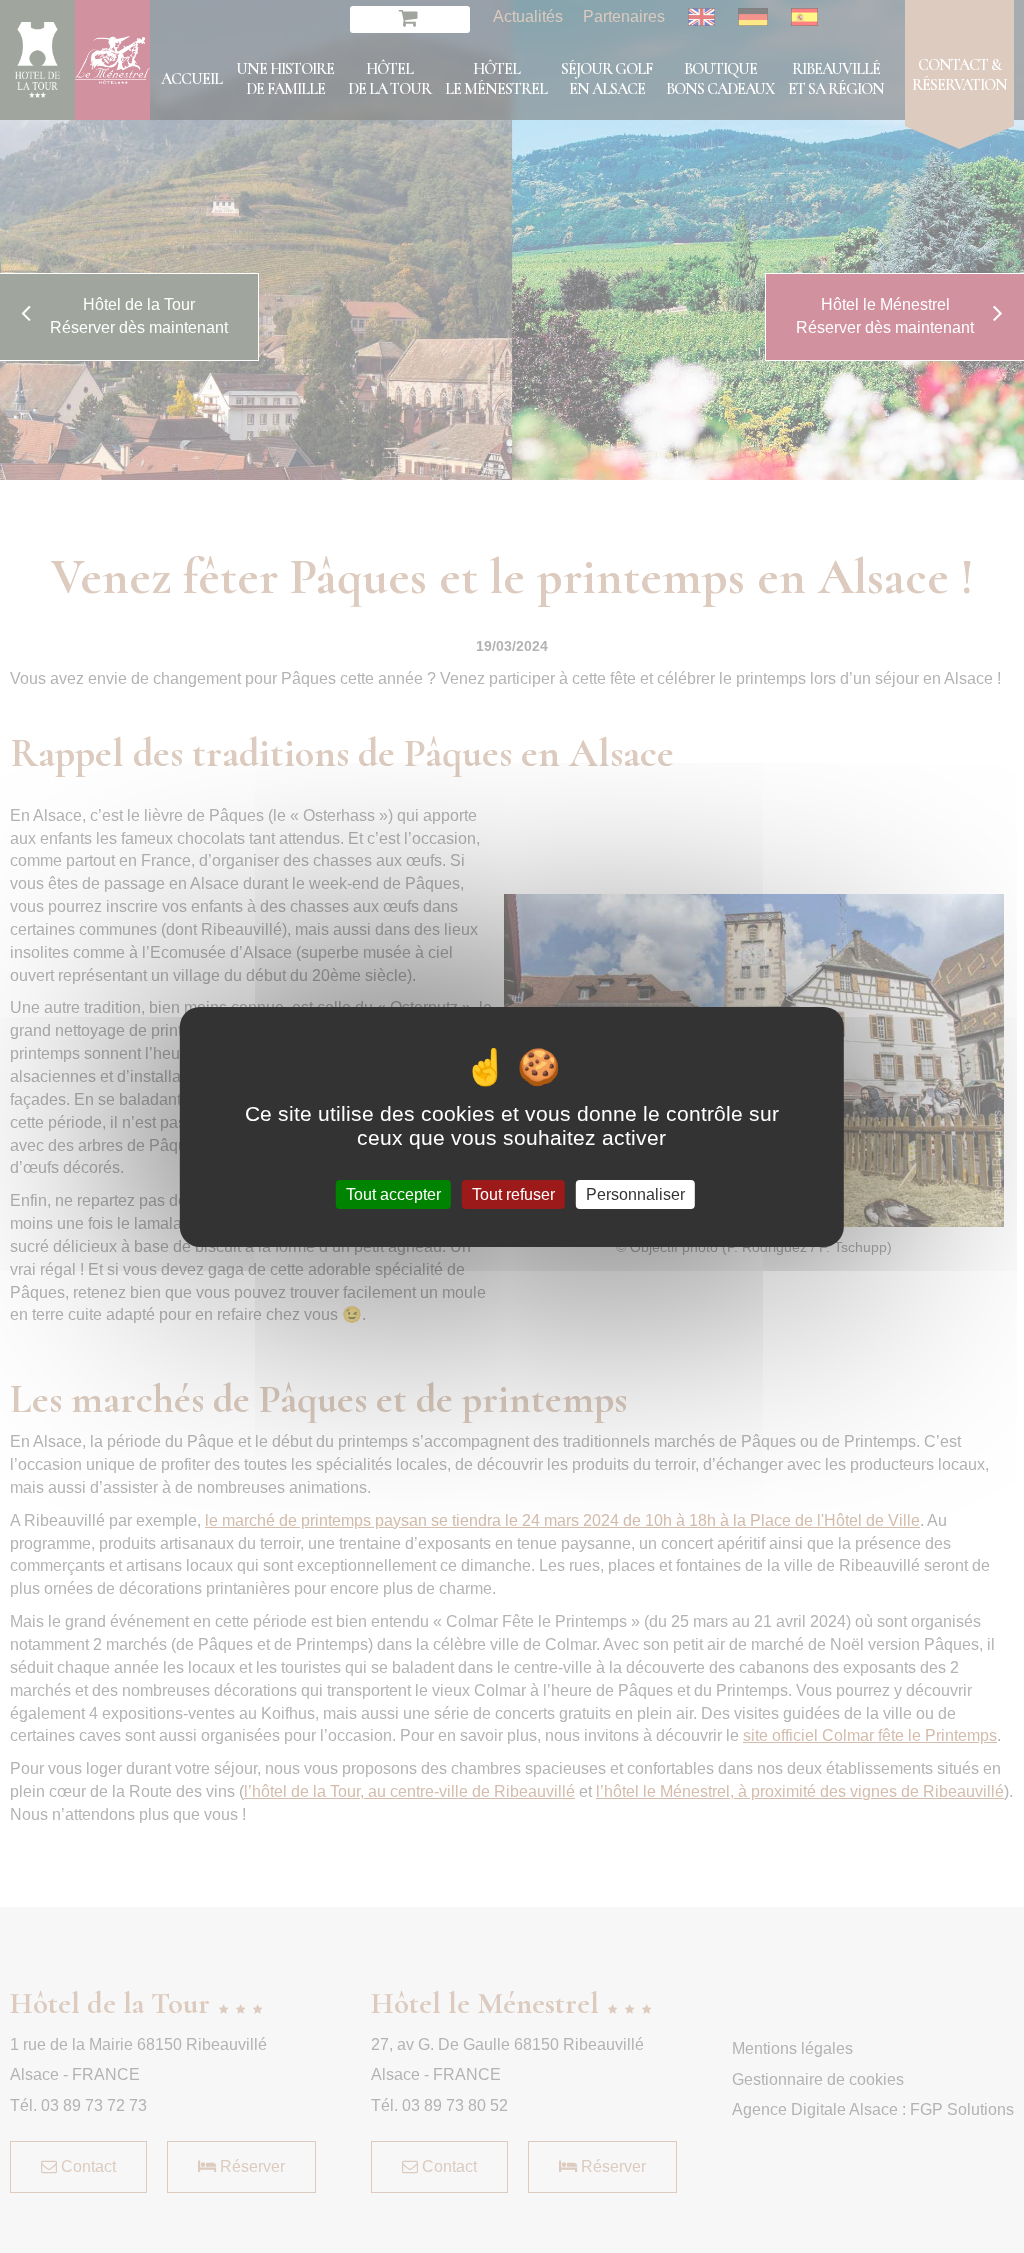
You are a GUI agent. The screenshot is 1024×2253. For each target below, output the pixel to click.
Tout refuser (513, 1193)
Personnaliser (635, 1193)
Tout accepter (393, 1193)
